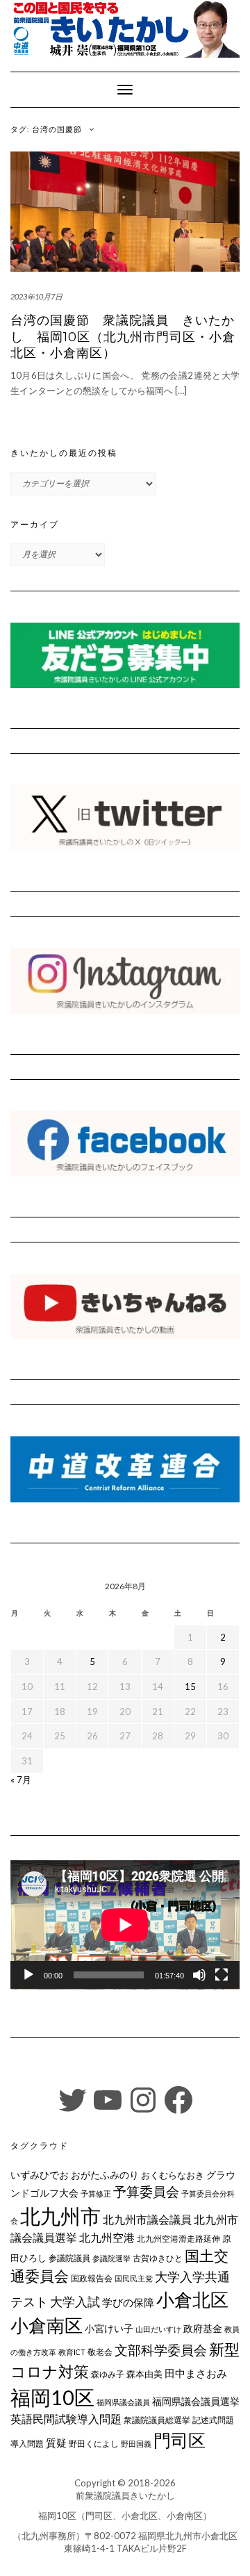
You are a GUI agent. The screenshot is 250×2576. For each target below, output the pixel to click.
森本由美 (144, 2374)
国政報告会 (92, 2278)
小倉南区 (47, 2325)
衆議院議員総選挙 (157, 2420)
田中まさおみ (196, 2373)
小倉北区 (192, 2299)
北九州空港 (107, 2238)
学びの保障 (128, 2303)
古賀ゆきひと (158, 2258)
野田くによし (94, 2444)
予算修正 (96, 2193)
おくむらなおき (173, 2175)
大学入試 (75, 2302)
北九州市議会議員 (147, 2219)
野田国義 (136, 2444)
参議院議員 (69, 2258)
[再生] (28, 1975)
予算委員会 (146, 2191)
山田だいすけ (158, 2329)
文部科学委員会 (161, 2350)
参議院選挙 (111, 2258)
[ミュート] (199, 1975)
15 (190, 1687)
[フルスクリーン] (222, 1975)
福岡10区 (52, 2397)
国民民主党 (134, 2278)
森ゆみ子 (108, 2374)
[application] (125, 1925)
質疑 (56, 2443)
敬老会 (100, 2352)
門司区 (180, 2440)
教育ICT (72, 2352)
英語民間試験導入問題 (66, 2419)
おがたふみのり (105, 2175)
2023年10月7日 (36, 296)
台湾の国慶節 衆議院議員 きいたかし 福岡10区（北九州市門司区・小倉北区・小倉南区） (123, 337)
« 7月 (21, 1780)
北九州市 (60, 2216)
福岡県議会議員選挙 (196, 2401)
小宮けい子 (109, 2329)
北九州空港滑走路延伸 (178, 2239)
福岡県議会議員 (123, 2402)
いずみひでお (40, 2175)
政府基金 (203, 2328)
